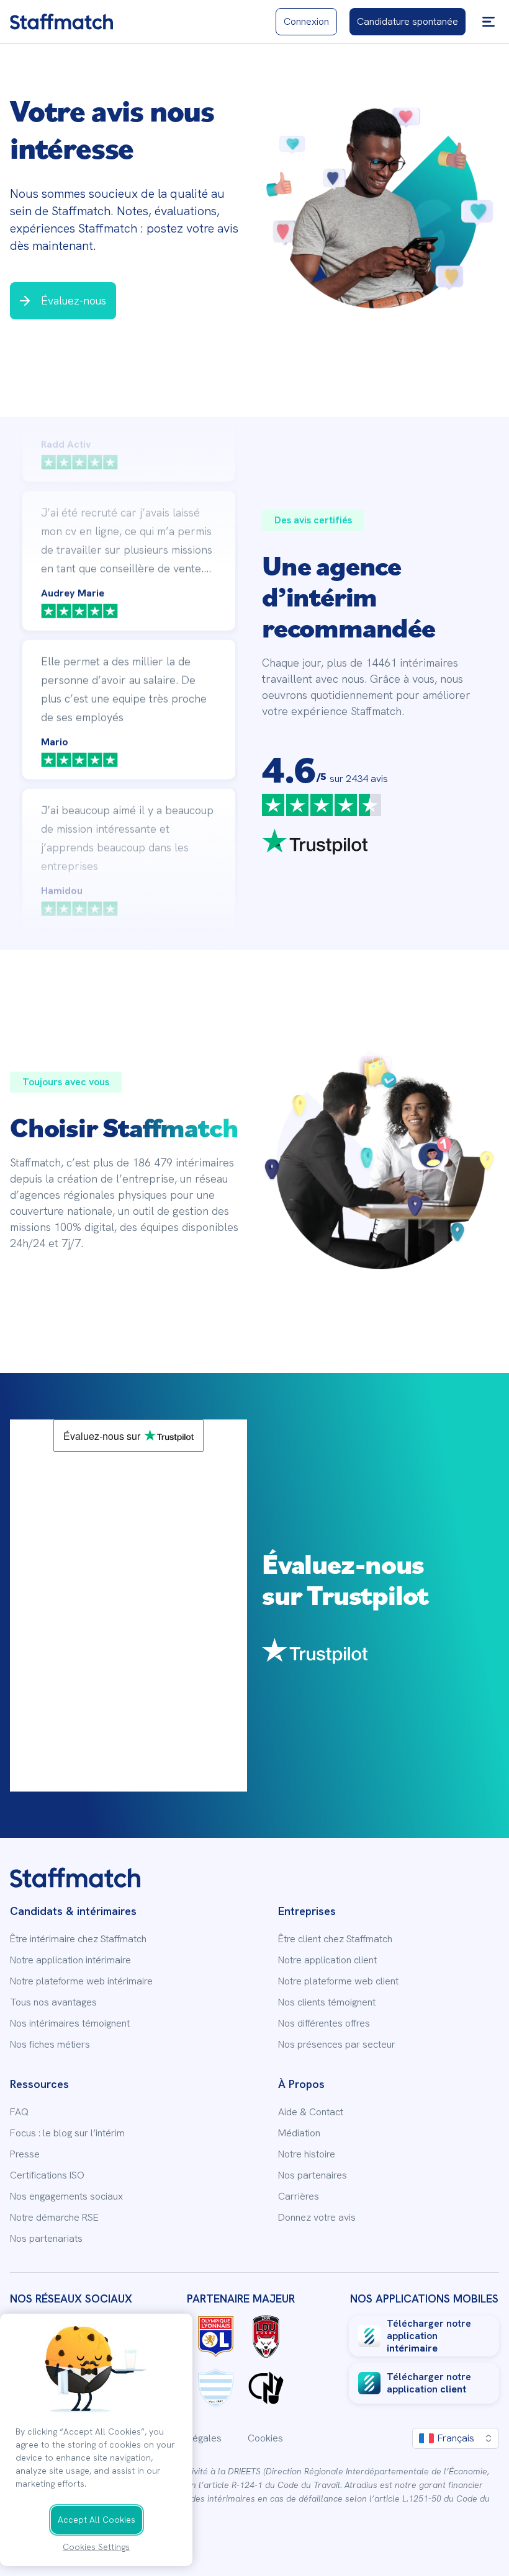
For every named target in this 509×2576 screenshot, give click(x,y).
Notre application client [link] (327, 1960)
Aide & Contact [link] (311, 2112)
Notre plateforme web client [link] (338, 1981)
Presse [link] (25, 2154)
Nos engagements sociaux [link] (66, 2196)
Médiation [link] (299, 2133)
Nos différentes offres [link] (324, 2023)
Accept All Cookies (97, 2520)
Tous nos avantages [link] (53, 2002)
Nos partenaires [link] (313, 2175)
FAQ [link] (19, 2112)
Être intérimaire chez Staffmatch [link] (78, 1939)
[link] (61, 22)
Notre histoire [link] (307, 2154)
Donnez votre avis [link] (317, 2218)
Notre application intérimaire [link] (70, 1960)
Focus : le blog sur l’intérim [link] (67, 2133)
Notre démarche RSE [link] (54, 2218)
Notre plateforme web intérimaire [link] (81, 1981)
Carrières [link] (299, 2196)
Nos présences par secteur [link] (337, 2045)
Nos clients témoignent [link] (327, 2002)
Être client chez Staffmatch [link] (335, 1939)
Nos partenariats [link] (46, 2239)
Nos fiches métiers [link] (50, 2045)
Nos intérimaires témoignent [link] (70, 2023)
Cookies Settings (96, 2547)
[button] (489, 22)
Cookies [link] (265, 2438)
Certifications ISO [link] (47, 2175)
